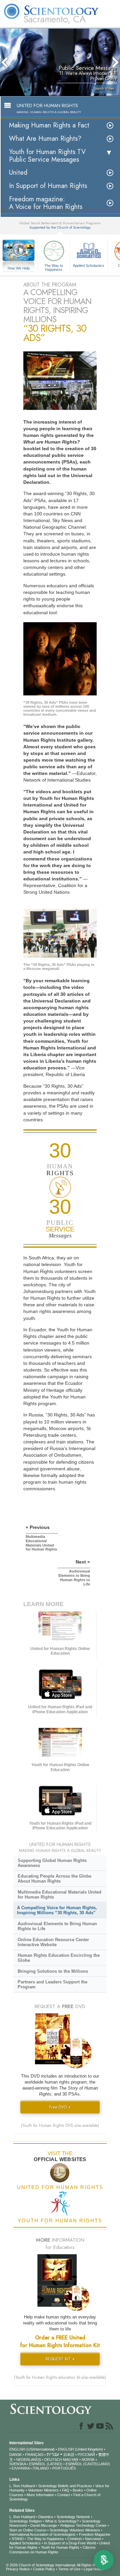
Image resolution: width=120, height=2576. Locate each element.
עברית (53, 2454)
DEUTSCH (53, 2460)
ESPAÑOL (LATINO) (46, 2464)
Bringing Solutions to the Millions (53, 1971)
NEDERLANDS (29, 2460)
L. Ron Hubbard (22, 2486)
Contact (64, 2495)
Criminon (74, 2539)
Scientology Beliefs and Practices (65, 2486)
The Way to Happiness (54, 267)
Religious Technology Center (83, 2525)
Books (78, 2490)
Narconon (93, 2539)
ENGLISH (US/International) (32, 2449)
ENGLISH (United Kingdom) (80, 2449)
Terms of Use (69, 2569)
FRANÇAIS (34, 2455)
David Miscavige (44, 2525)
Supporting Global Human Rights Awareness (52, 1863)
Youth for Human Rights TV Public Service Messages (47, 156)
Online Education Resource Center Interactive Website (53, 1942)
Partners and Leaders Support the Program (52, 1984)
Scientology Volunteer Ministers (75, 2530)
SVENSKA (17, 2464)
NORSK (88, 2460)
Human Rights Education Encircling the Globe (59, 1958)
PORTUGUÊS (64, 2468)
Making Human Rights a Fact (49, 125)
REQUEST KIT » (60, 2359)
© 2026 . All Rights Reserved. (58, 2565)
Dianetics (46, 2517)
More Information (40, 2495)
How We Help (19, 269)
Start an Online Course (28, 2530)
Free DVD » (60, 2107)
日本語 (69, 2455)
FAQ (66, 2490)
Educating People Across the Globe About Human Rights (54, 1879)
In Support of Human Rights (48, 186)
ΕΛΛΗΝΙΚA (20, 2468)
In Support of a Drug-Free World (70, 2543)
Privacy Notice (18, 2569)
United (18, 173)
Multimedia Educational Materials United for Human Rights (59, 1895)
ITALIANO (41, 2468)
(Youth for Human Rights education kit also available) (60, 2377)
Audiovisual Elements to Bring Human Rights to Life (57, 1926)
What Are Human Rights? (45, 139)
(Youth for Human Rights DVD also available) (60, 2125)
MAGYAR (71, 2460)
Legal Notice (94, 2569)
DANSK (15, 2455)
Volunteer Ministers (43, 2490)
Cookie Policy (44, 2569)
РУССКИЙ (86, 2455)
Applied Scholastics (89, 266)
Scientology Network (73, 2517)
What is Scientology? (62, 2521)
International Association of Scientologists (42, 2534)
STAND (18, 2539)
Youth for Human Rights (60, 2547)
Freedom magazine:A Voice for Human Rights (46, 203)
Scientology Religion (25, 2521)
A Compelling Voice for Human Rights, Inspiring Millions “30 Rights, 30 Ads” (57, 1910)
